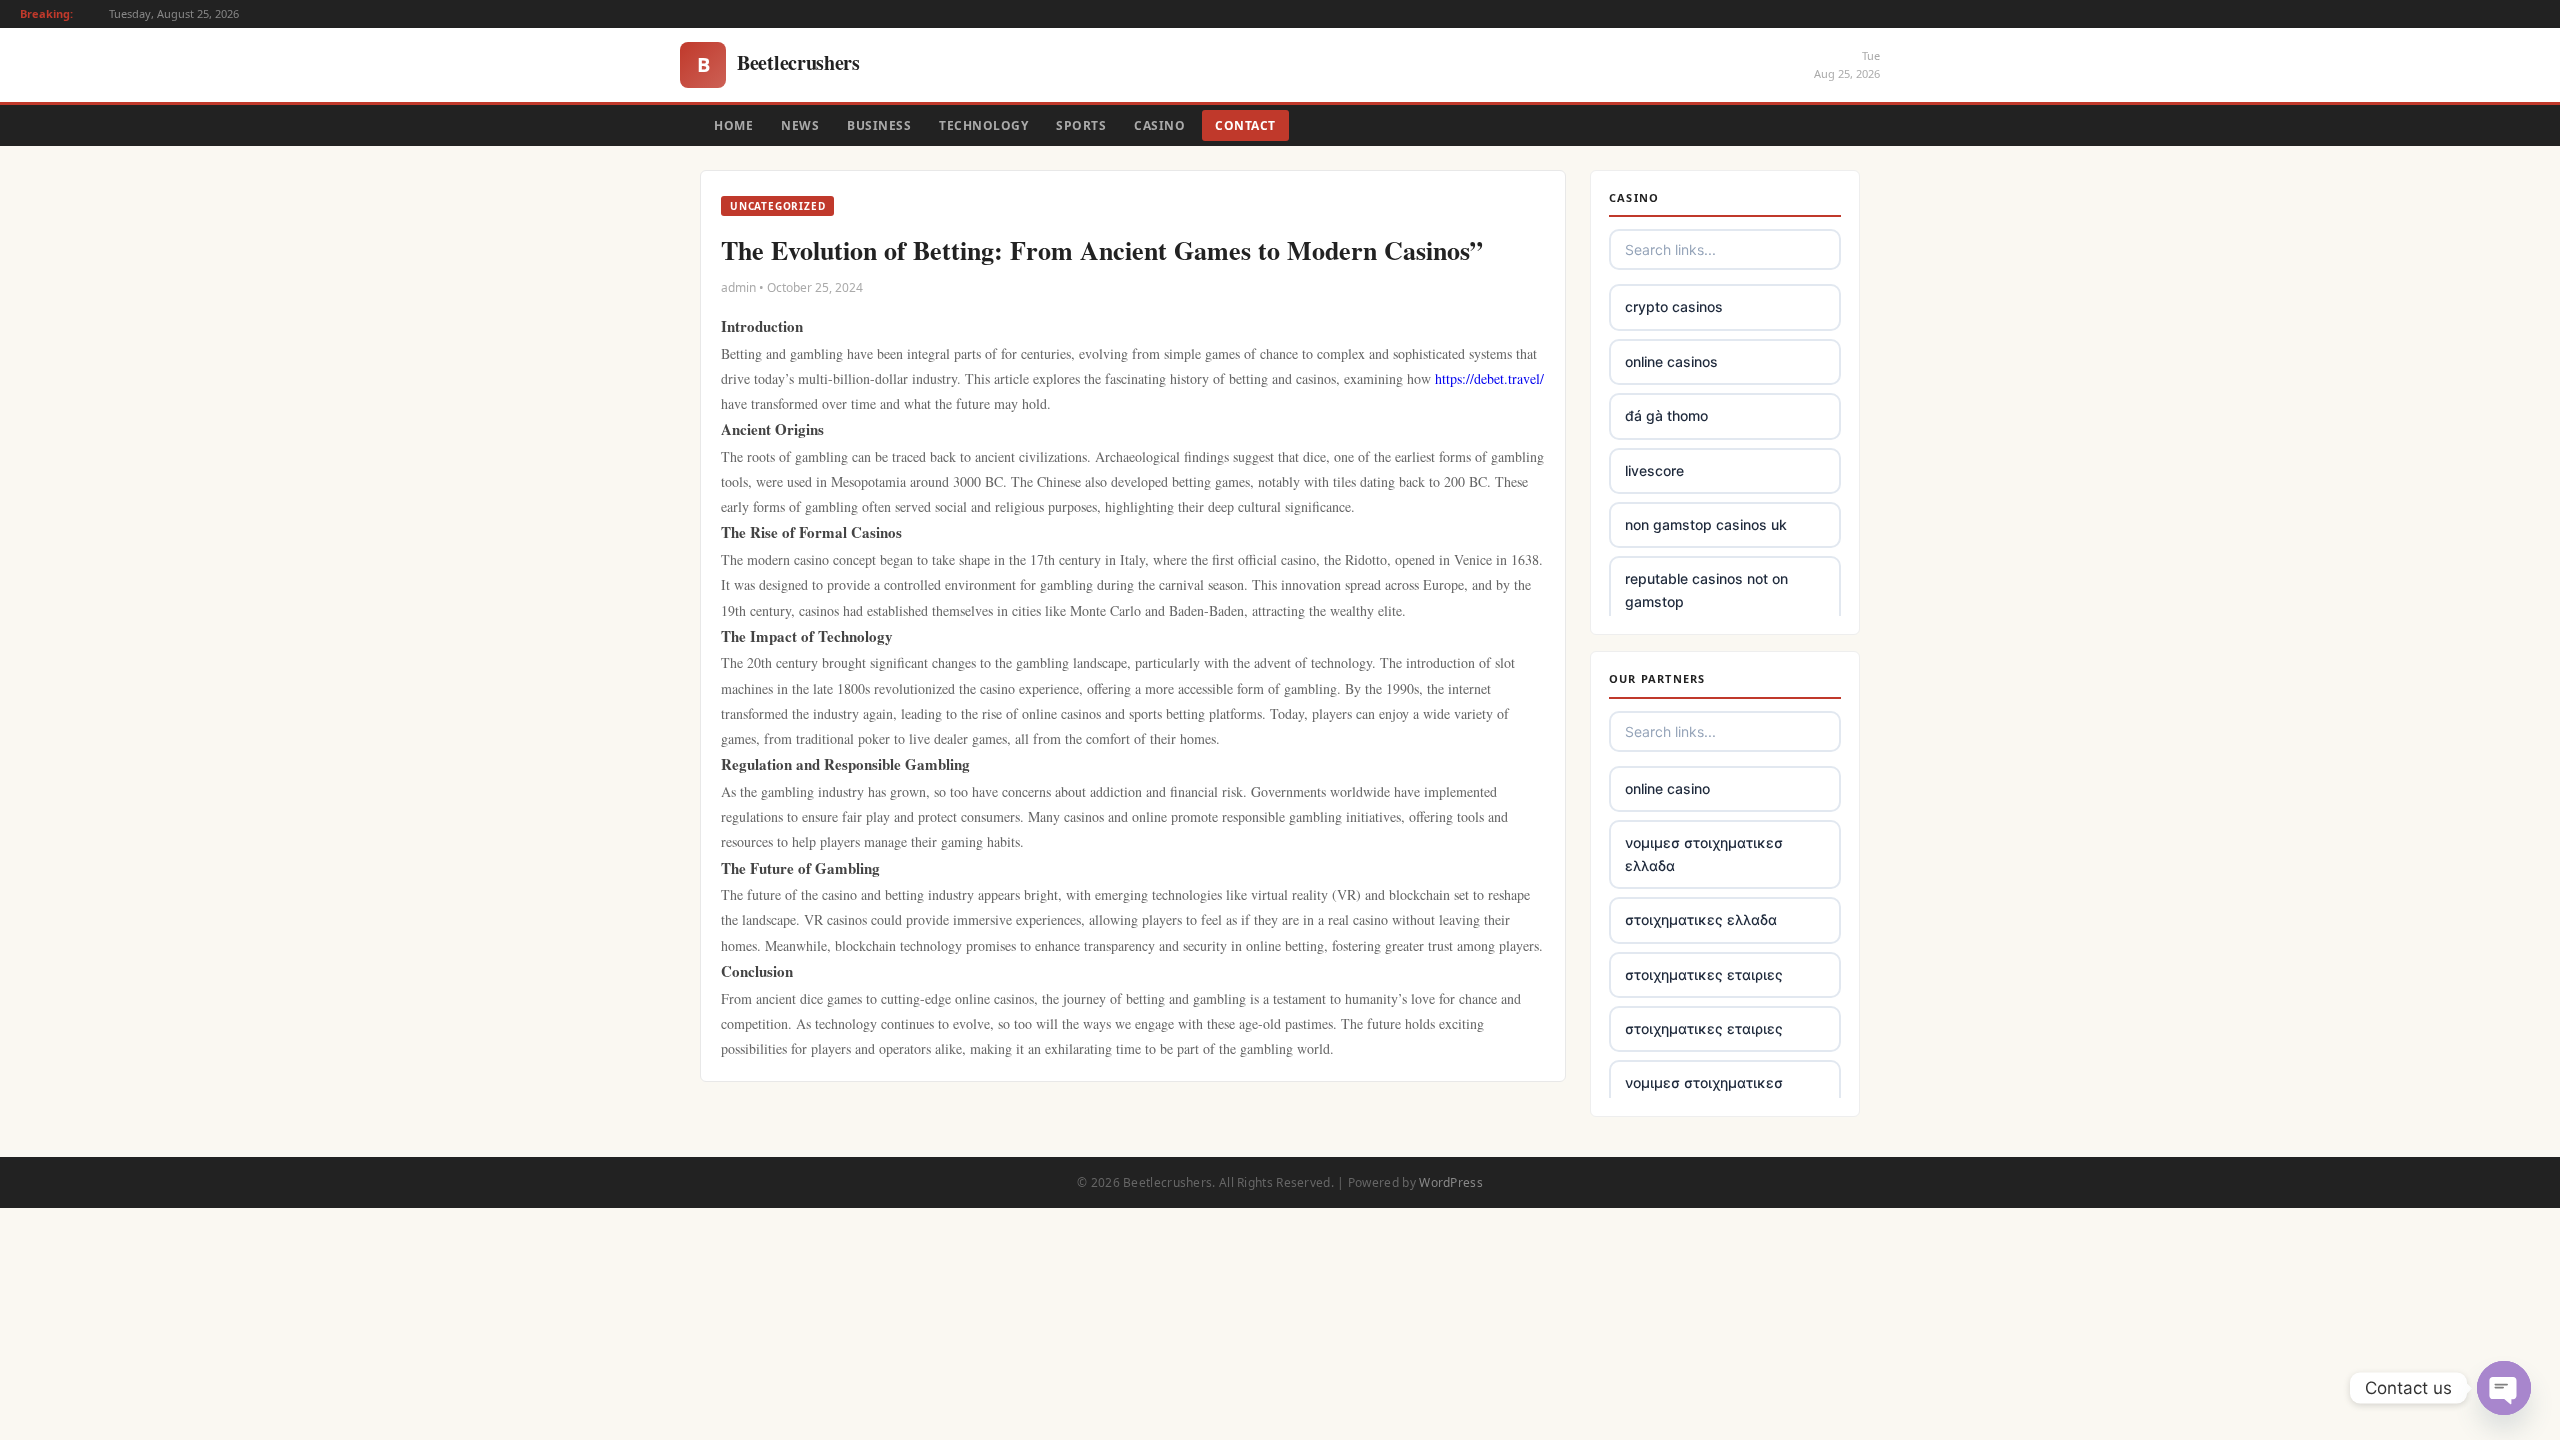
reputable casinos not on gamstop (1706, 589)
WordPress (1451, 1182)
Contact (1245, 125)
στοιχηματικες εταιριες (1704, 974)
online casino (1667, 788)
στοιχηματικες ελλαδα (1701, 919)
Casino (1159, 125)
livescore (1654, 470)
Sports (1081, 125)
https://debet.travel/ (1489, 378)
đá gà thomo (1666, 415)
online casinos (1671, 361)
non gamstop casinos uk (1706, 524)
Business (879, 125)
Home (733, 125)
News (800, 125)
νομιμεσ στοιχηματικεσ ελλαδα (1704, 853)
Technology (983, 125)
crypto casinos (1674, 306)
